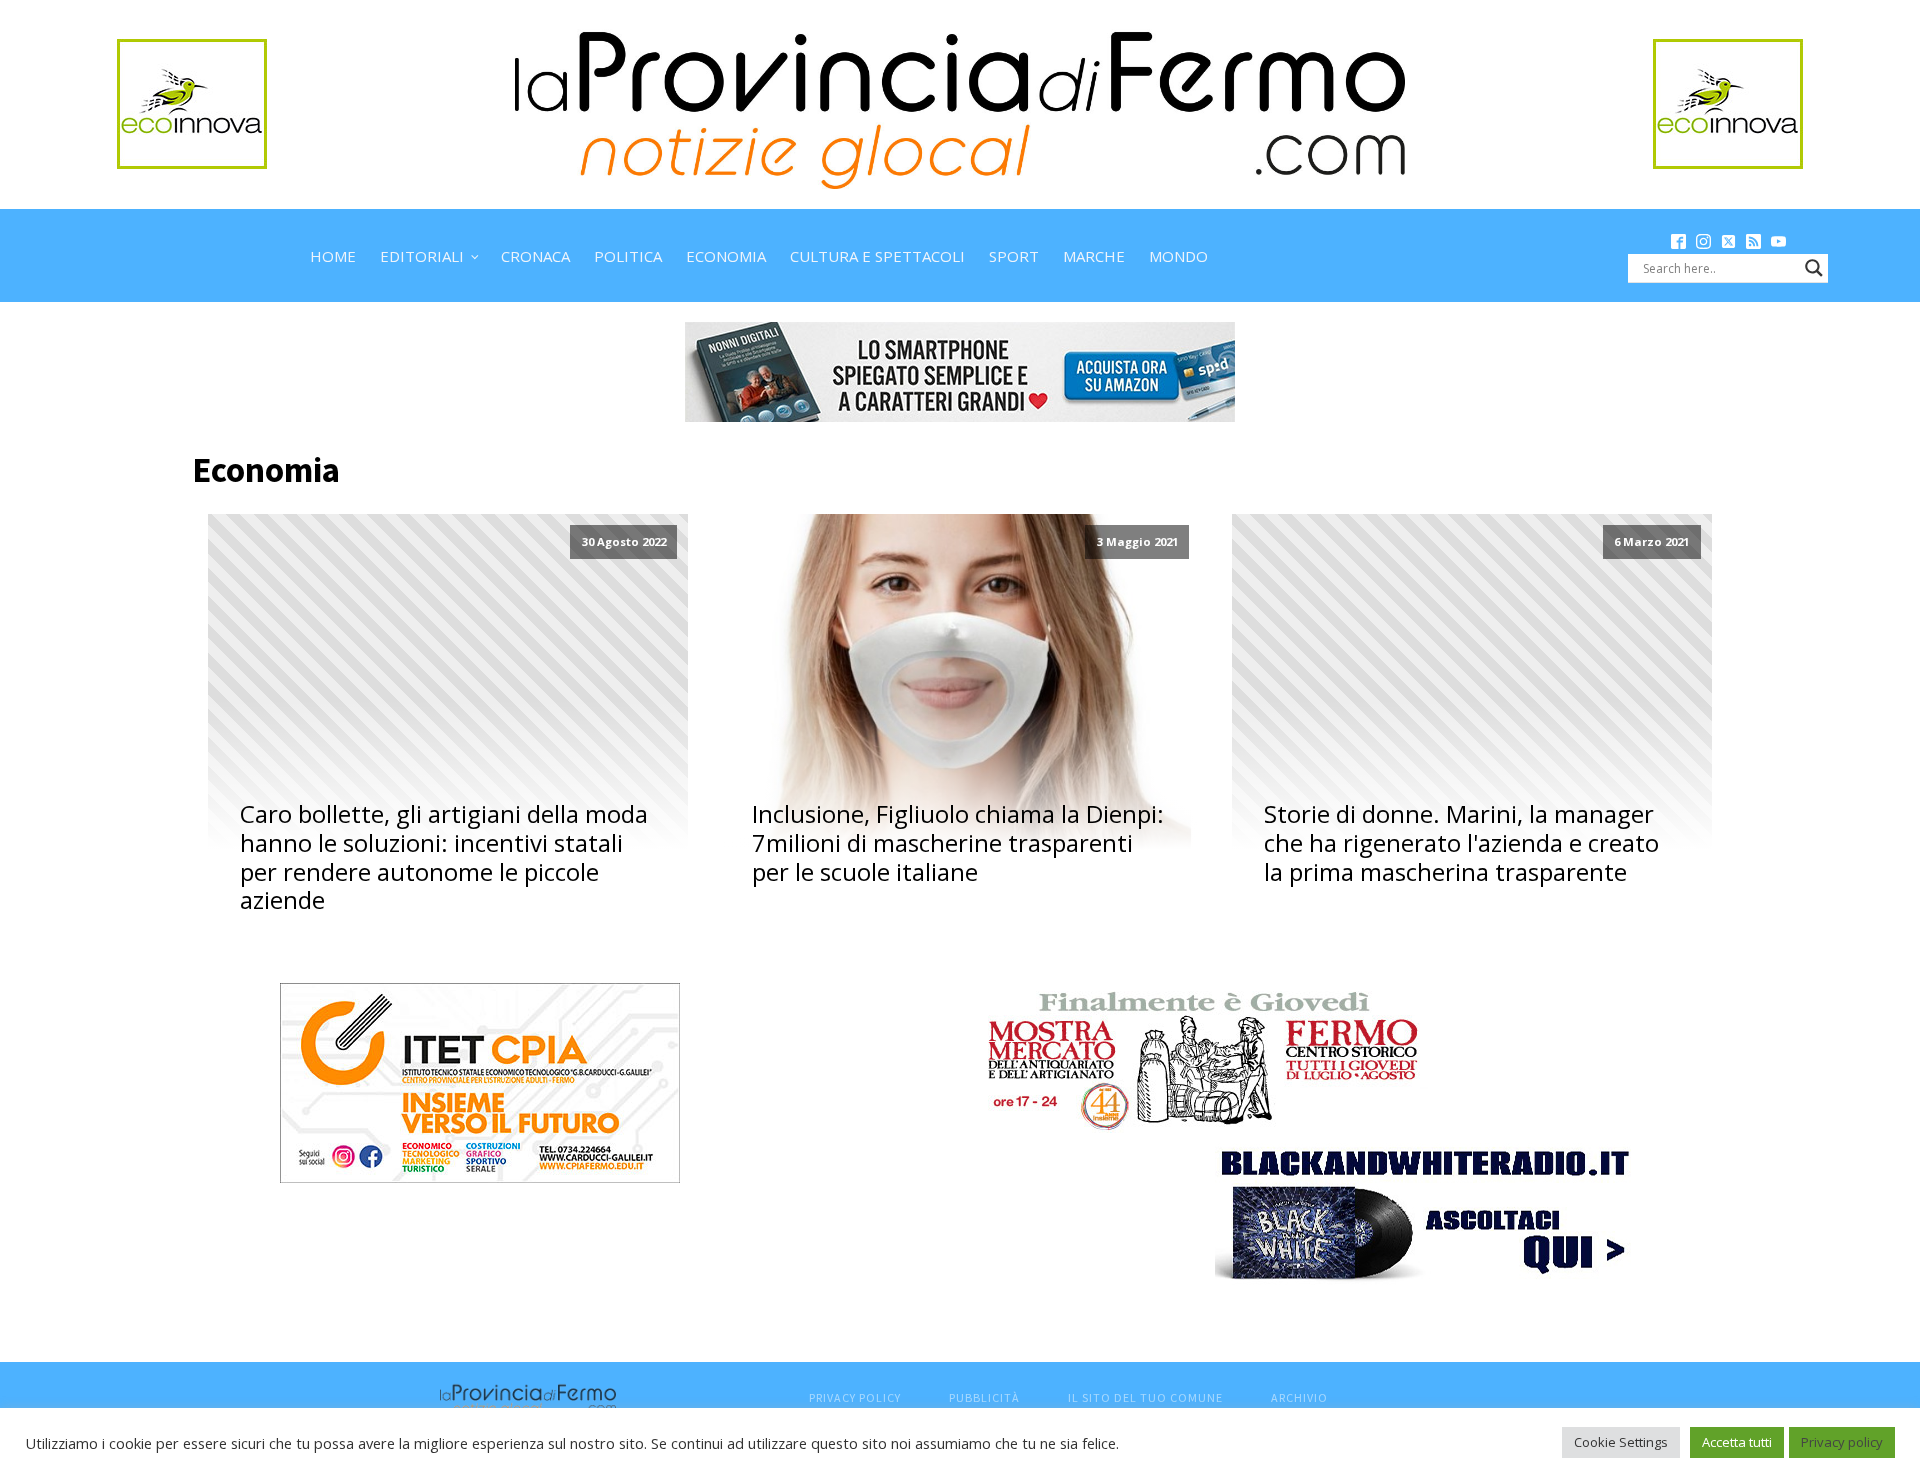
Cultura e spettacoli (877, 256)
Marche (1094, 256)
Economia (726, 256)
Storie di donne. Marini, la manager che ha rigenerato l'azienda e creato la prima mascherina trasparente (1461, 843)
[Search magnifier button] (1814, 268)
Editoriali (422, 256)
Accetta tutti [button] (1737, 1442)
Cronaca (535, 256)
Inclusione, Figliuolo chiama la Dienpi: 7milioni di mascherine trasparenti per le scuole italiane (958, 843)
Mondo (1178, 256)
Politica (628, 256)
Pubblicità (984, 1397)
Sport (1014, 256)
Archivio (1299, 1397)
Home (333, 256)
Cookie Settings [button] (1621, 1442)
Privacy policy (1842, 1442)
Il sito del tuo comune (1145, 1397)
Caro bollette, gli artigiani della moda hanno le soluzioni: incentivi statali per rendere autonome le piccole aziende (444, 857)
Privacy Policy (855, 1397)
